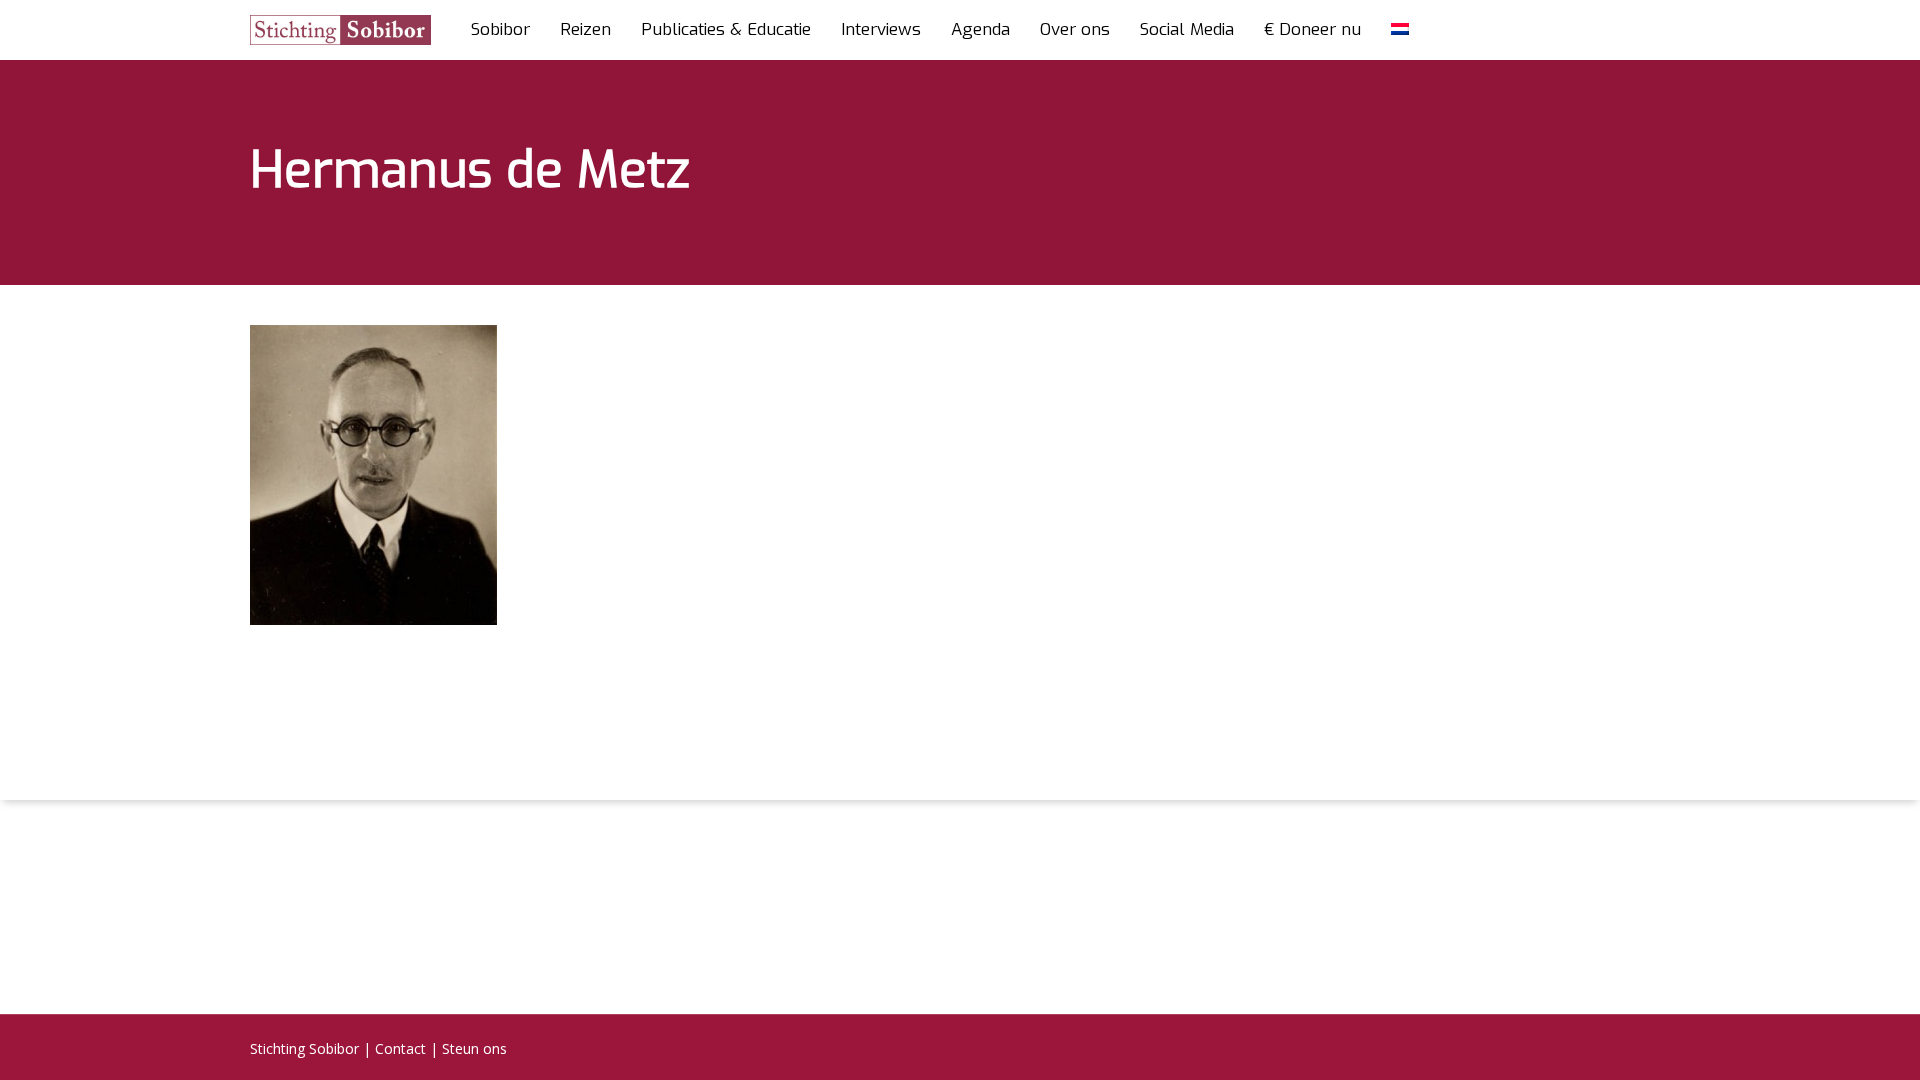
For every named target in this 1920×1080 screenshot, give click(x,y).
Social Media (1187, 30)
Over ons (1075, 30)
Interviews (881, 30)
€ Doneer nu (1312, 30)
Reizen (585, 30)
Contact (400, 1048)
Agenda (980, 30)
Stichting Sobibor (304, 1048)
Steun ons (474, 1048)
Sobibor (500, 30)
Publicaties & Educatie (726, 30)
